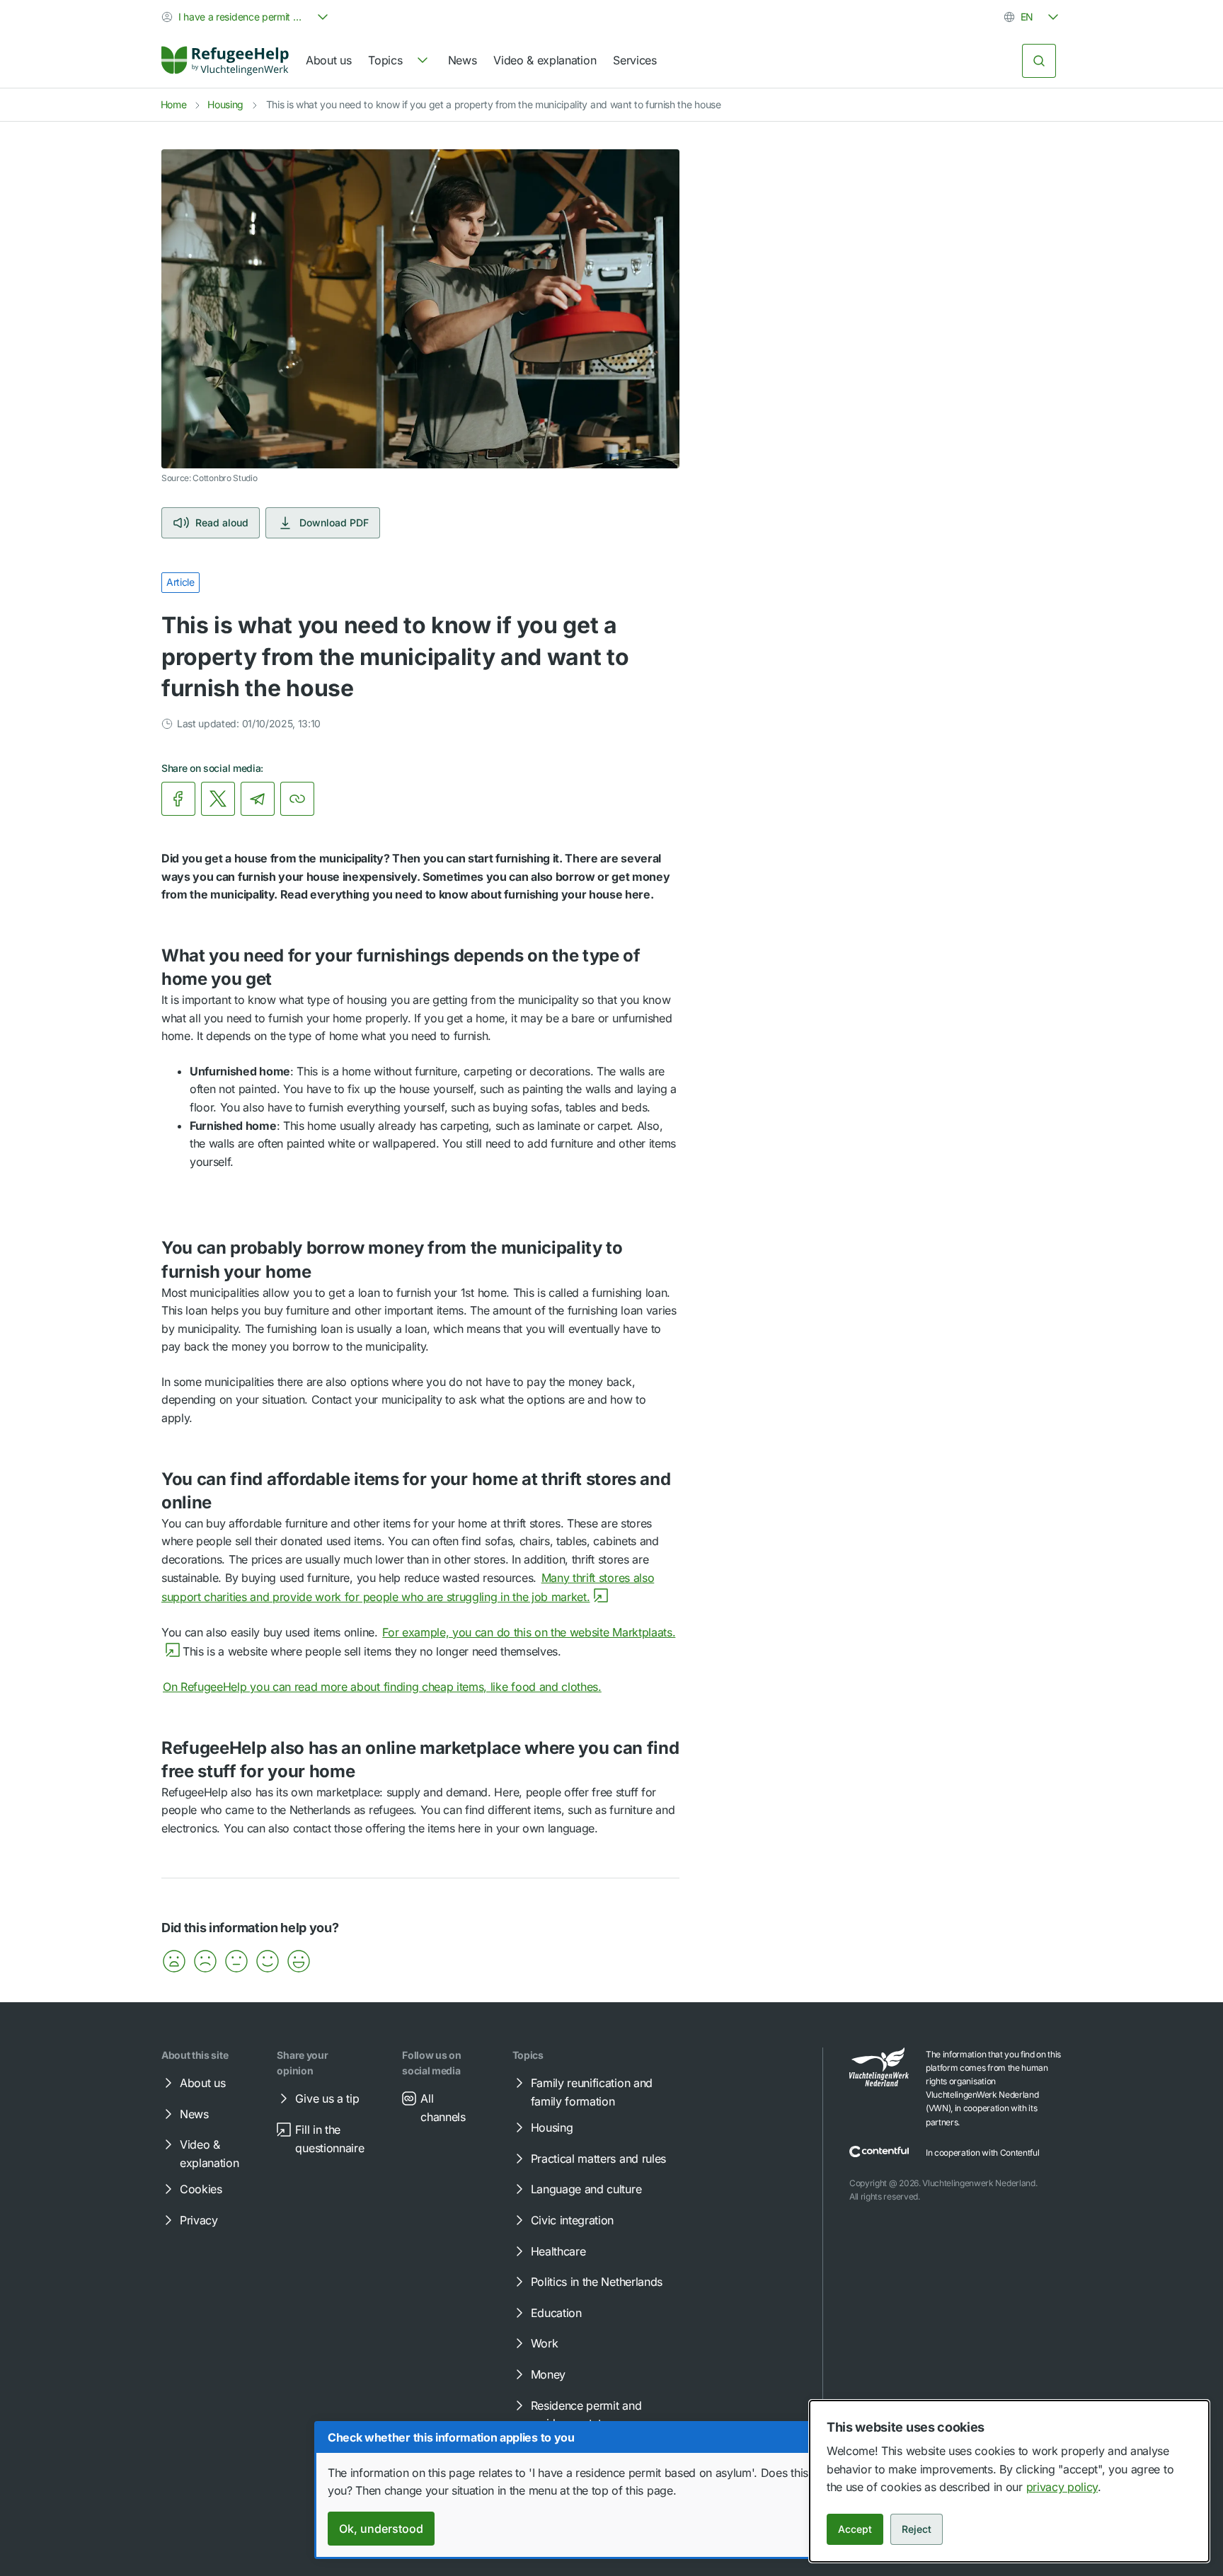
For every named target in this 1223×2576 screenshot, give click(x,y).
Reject (917, 2529)
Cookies (201, 2189)
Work (545, 2343)
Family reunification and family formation (592, 2092)
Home (174, 104)
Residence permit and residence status (586, 2415)
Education (556, 2313)
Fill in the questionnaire (329, 2139)
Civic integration (573, 2220)
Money (548, 2374)
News (463, 60)
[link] (225, 61)
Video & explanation (545, 60)
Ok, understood (381, 2529)
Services (635, 60)
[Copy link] (297, 799)
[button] (174, 1961)
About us (328, 60)
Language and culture (586, 2189)
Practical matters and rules (598, 2159)
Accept (855, 2529)
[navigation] (399, 61)
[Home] (225, 61)
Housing (225, 104)
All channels (443, 2108)
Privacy (199, 2220)
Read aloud (222, 522)
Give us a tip (327, 2098)
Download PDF (334, 522)
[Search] (1039, 61)
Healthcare (558, 2251)
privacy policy (1062, 2487)
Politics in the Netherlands (597, 2282)
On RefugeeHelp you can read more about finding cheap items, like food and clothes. (382, 1687)
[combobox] (246, 17)
